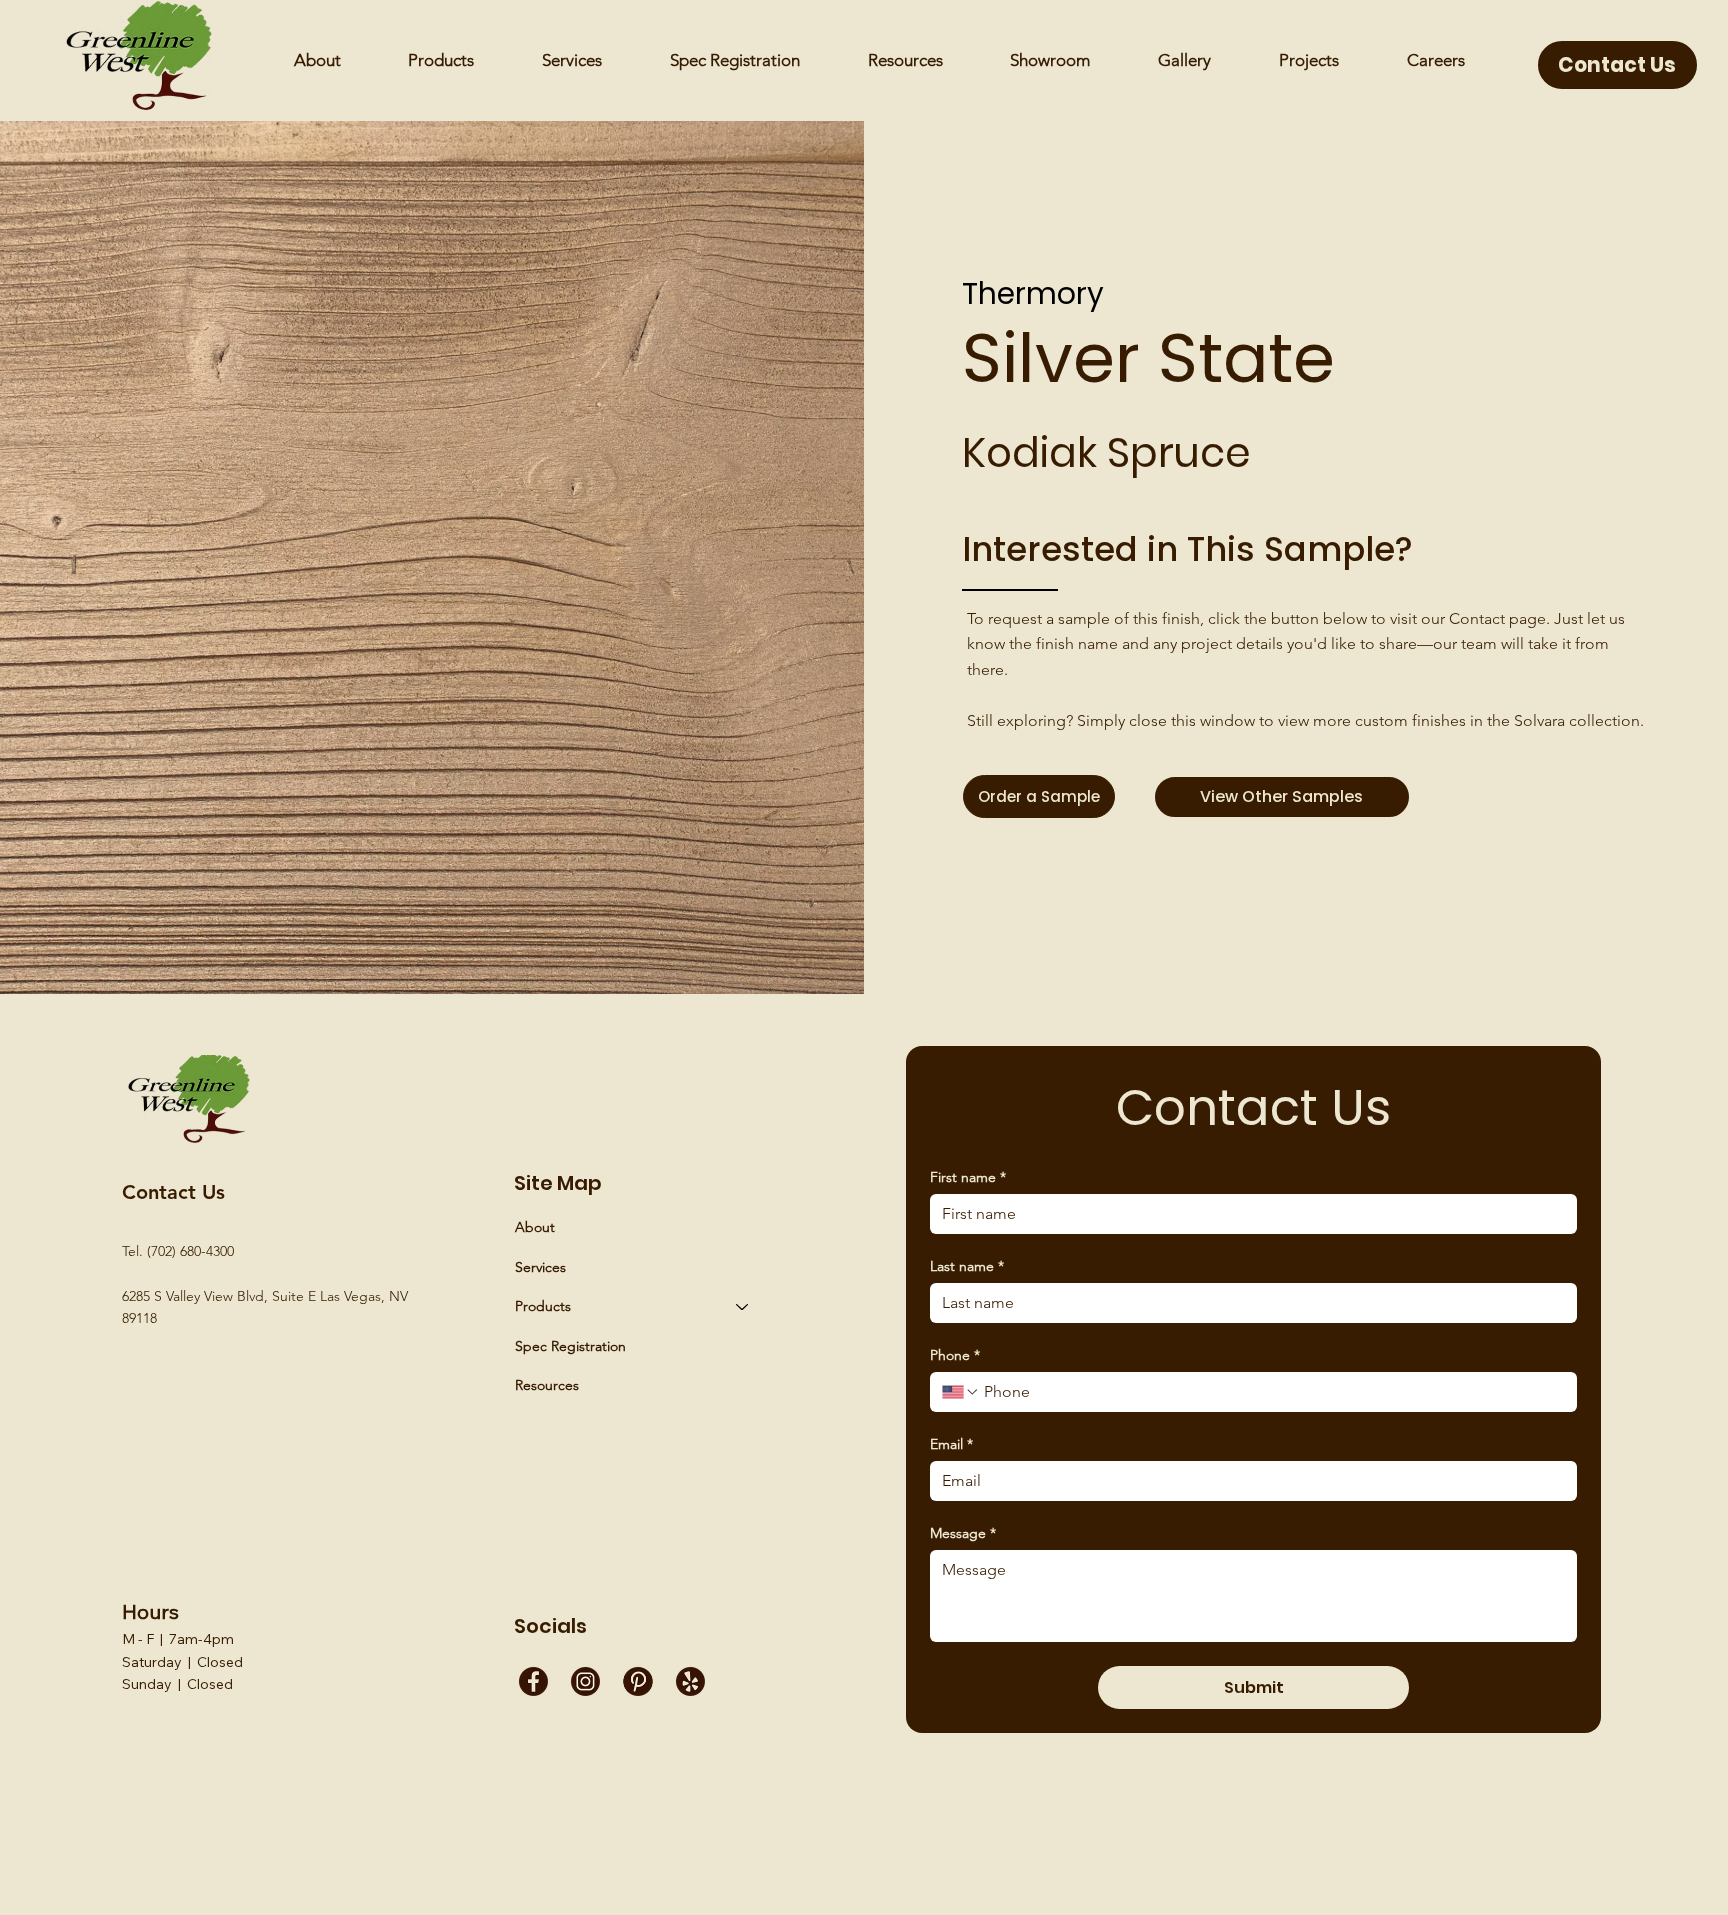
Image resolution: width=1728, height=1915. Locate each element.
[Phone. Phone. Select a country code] (961, 1392)
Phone (955, 1355)
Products (543, 1306)
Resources (547, 1385)
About (535, 1227)
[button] (905, 60)
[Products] (743, 1307)
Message (963, 1533)
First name (968, 1177)
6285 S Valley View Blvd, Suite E (221, 1296)
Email (951, 1444)
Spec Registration (570, 1346)
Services (540, 1267)
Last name (967, 1266)
